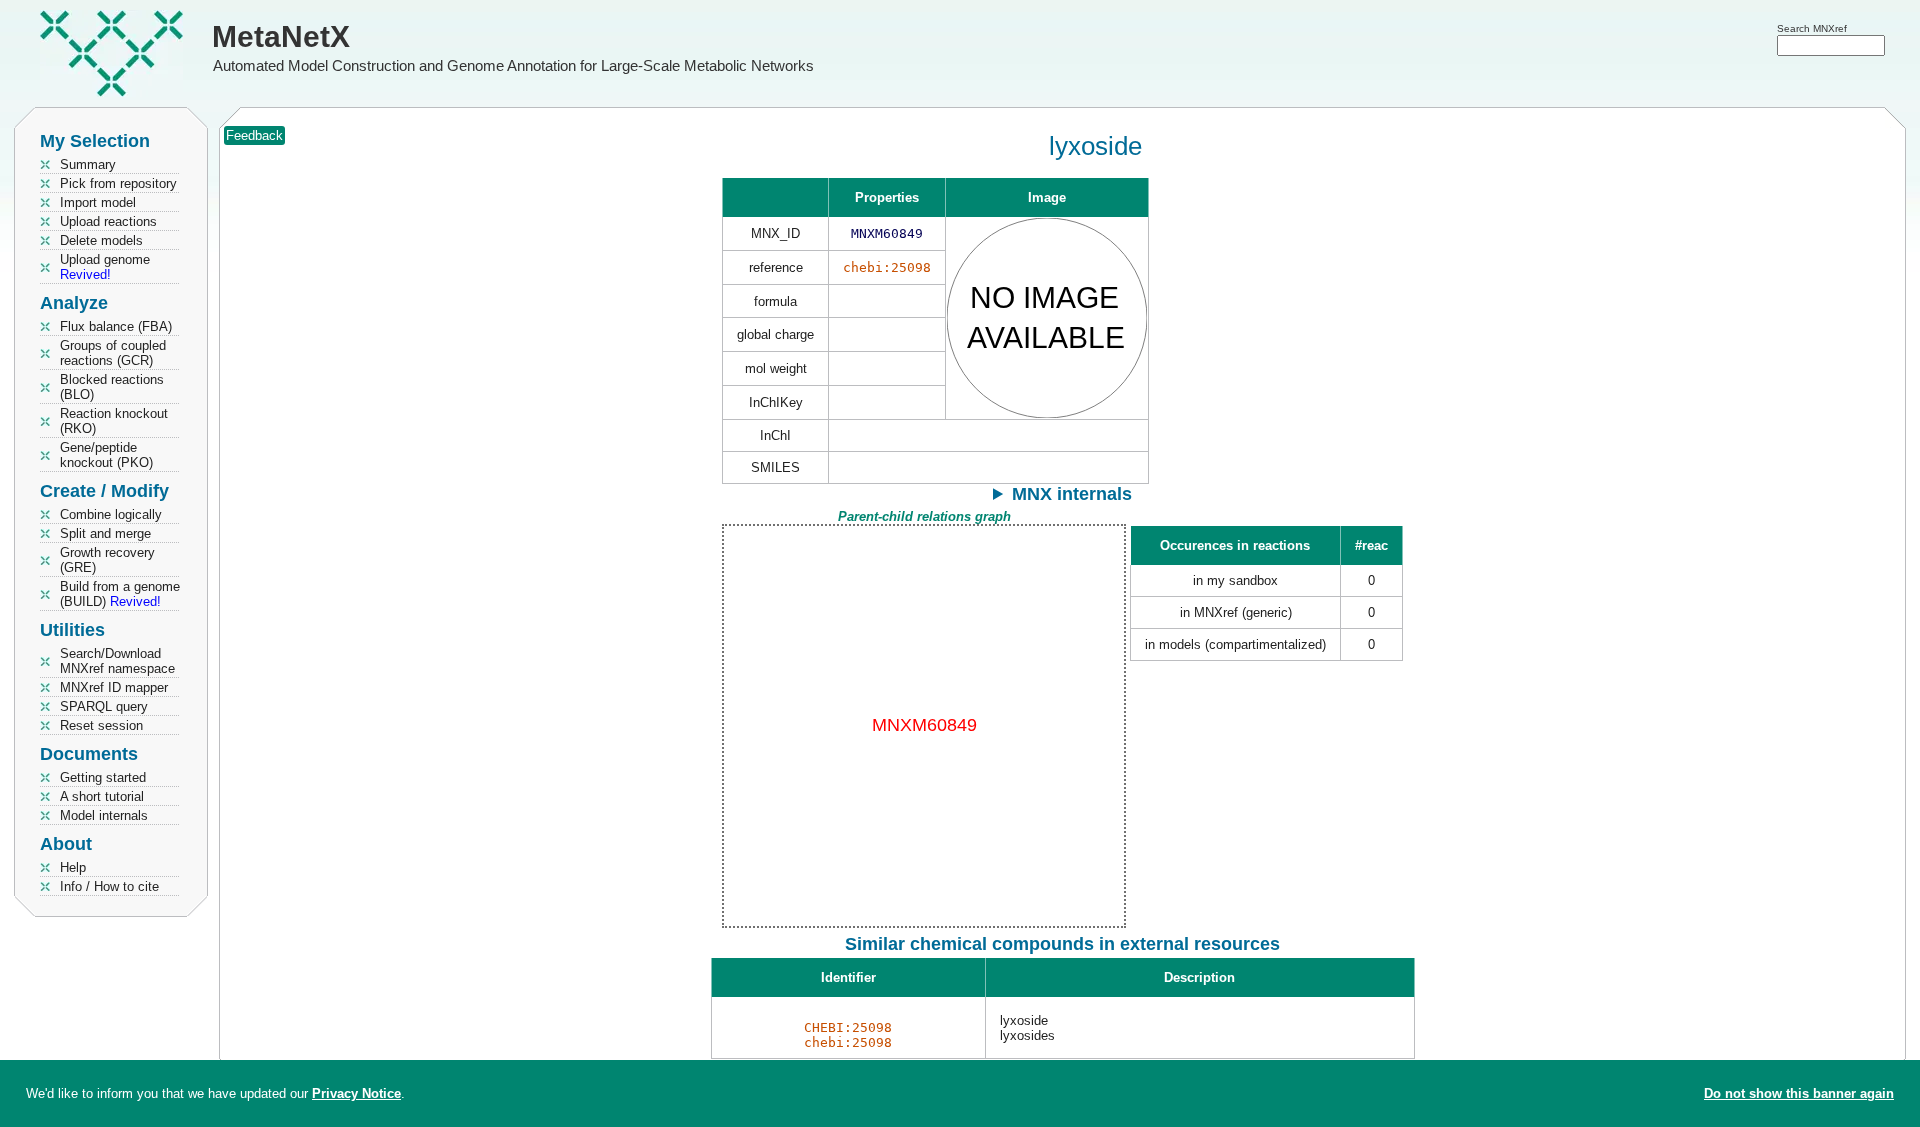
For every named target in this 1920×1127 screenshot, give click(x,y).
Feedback (254, 135)
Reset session (101, 725)
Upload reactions (108, 221)
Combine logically (111, 514)
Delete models (101, 240)
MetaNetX (281, 36)
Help (73, 867)
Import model (98, 202)
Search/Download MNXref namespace (117, 661)
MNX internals (1072, 494)
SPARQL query (104, 706)
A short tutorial (102, 796)
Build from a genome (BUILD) (120, 594)
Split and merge (105, 533)
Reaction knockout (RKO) (114, 421)
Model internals (104, 815)
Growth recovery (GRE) (107, 560)
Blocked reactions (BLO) (112, 387)
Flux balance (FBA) (116, 326)
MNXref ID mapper (114, 687)
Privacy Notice (356, 1093)
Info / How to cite (109, 886)
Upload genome (105, 267)
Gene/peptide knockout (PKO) (106, 455)
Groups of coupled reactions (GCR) (113, 353)
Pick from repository (118, 183)
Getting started (103, 777)
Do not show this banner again (1799, 1093)
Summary (88, 164)
